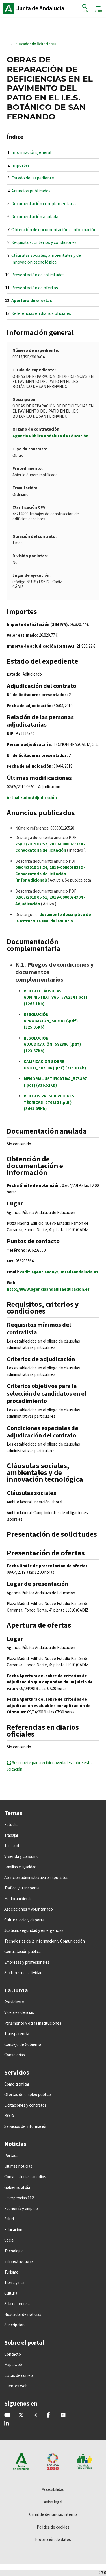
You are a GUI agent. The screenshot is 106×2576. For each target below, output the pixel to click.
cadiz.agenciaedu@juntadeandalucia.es (59, 1272)
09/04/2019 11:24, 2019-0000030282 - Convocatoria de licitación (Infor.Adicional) (50, 874)
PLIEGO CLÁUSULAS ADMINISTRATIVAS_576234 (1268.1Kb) (56, 997)
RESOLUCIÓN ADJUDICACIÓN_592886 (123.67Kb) (52, 1044)
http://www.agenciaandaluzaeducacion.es (48, 1289)
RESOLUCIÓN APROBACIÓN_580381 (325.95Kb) (51, 1021)
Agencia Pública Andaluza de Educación (50, 436)
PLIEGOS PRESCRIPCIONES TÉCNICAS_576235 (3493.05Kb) (49, 1102)
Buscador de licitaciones (36, 44)
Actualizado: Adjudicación (32, 798)
